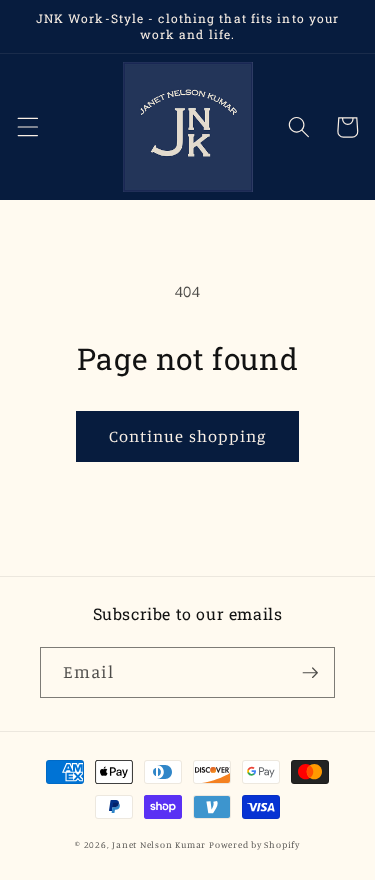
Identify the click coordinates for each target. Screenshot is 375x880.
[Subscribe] (310, 673)
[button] (27, 127)
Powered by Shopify (254, 844)
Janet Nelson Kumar (159, 844)
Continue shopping (188, 436)
